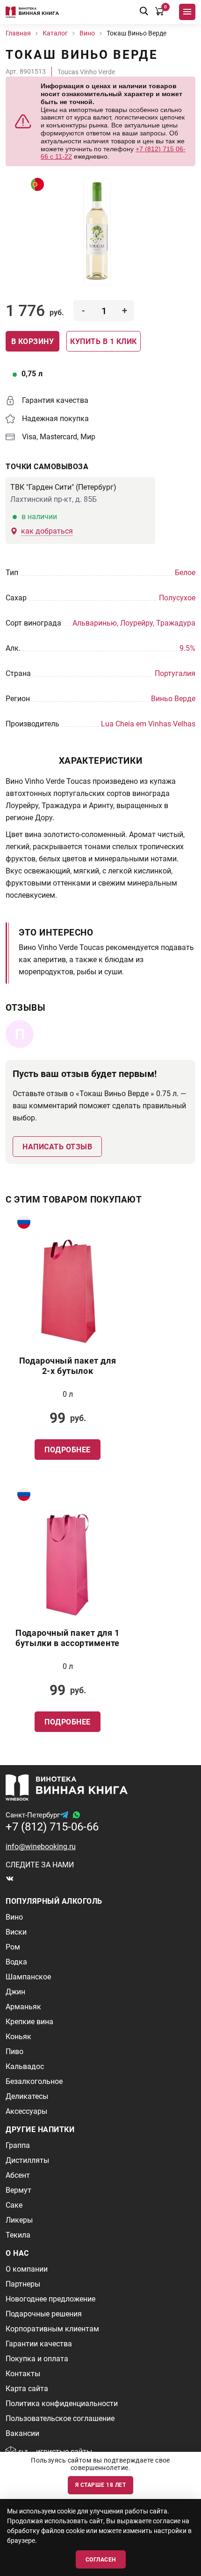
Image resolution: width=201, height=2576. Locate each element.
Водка (16, 1962)
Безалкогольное (34, 2081)
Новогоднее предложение (50, 2299)
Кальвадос (25, 2066)
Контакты (23, 2374)
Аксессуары (26, 2111)
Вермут (18, 2190)
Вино (14, 1917)
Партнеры (23, 2284)
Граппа (18, 2145)
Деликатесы (27, 2096)
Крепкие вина (29, 2022)
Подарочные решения (44, 2314)
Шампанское (28, 1977)
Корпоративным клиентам (52, 2329)
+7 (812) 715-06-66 (52, 1827)
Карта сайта (27, 2389)
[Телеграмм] (64, 1815)
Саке (14, 2205)
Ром (13, 1947)
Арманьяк (23, 2007)
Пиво (14, 2052)
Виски (16, 1932)
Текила (18, 2235)
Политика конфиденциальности (62, 2404)
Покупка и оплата (37, 2359)
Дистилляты (27, 2160)
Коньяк (18, 2037)
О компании (27, 2269)
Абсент (18, 2175)
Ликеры (19, 2220)
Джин (15, 1992)
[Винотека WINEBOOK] (32, 12)
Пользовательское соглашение (60, 2418)
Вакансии (22, 2433)
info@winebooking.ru (41, 1847)
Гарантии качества (39, 2344)
